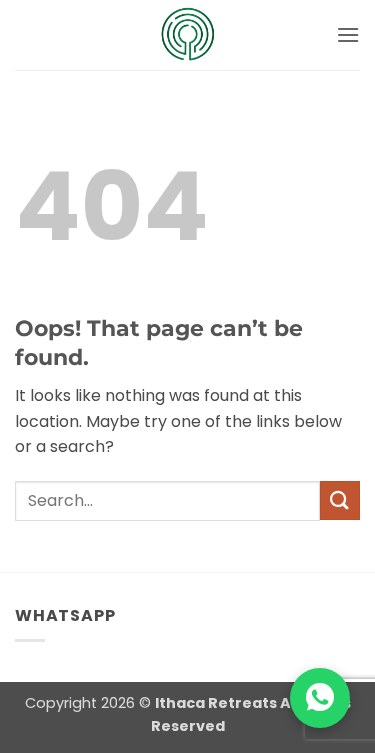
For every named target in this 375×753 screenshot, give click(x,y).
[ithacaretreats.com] (188, 35)
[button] (348, 34)
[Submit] (340, 500)
